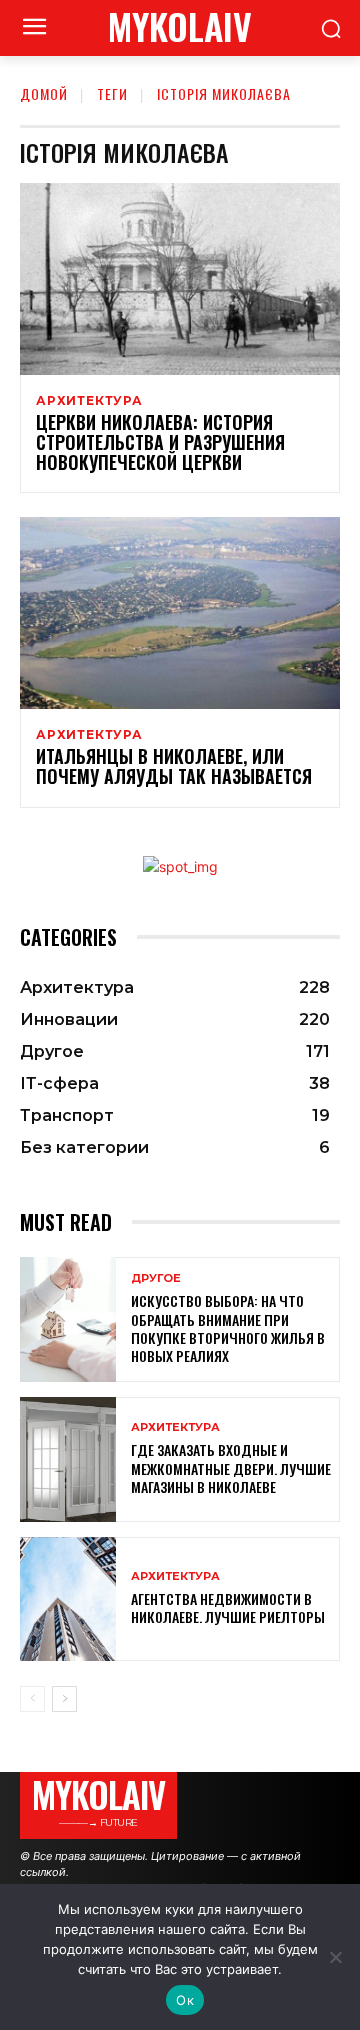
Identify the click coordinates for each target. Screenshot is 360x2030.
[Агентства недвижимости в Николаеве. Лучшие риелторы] (68, 1599)
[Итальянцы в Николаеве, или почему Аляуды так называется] (180, 613)
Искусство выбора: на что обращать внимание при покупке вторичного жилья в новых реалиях (228, 1328)
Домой (44, 93)
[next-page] (64, 1699)
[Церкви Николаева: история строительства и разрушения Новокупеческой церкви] (180, 279)
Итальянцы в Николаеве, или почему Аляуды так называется (174, 766)
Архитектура (89, 401)
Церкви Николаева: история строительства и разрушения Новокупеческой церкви (160, 442)
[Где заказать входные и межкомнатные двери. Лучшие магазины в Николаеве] (68, 1459)
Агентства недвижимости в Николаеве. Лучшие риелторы (228, 1607)
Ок (185, 2000)
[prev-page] (32, 1699)
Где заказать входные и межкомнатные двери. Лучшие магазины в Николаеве (231, 1467)
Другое (156, 1278)
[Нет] (335, 1957)
